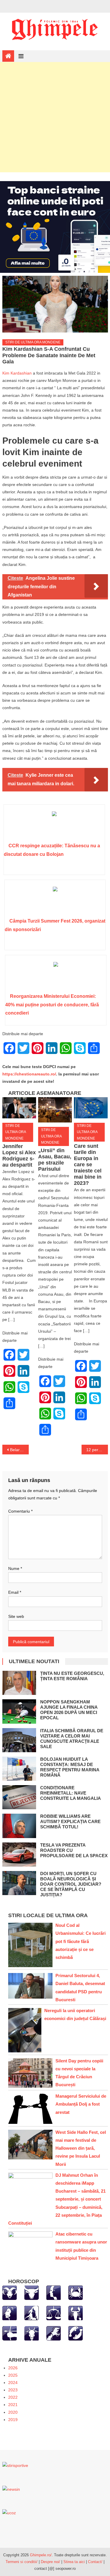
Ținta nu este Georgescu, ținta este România (72, 1676)
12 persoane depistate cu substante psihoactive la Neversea (97, 1450)
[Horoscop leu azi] (10, 2313)
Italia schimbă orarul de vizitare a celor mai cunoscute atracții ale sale (72, 1739)
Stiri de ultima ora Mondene (33, 342)
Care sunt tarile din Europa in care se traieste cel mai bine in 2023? (88, 1165)
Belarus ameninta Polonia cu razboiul (19, 1450)
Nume (15, 1568)
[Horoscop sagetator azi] (10, 2333)
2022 (13, 2397)
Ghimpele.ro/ (41, 2555)
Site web (16, 1616)
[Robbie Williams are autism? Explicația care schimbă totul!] (19, 1826)
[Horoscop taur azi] (32, 2293)
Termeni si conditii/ (22, 2562)
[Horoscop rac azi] (76, 2293)
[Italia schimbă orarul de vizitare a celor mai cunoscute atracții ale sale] (19, 1740)
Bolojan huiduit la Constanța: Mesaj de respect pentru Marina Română (70, 1767)
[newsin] (11, 2489)
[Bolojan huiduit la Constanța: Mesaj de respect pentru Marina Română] (19, 1769)
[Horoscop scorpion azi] (76, 2313)
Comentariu (20, 1511)
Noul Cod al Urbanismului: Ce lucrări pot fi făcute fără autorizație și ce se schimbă (81, 1941)
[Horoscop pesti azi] (76, 2333)
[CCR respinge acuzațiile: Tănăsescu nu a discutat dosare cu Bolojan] (54, 826)
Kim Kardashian (17, 373)
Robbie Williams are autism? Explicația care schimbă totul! (70, 1821)
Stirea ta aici (75, 2562)
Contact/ (95, 2562)
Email (15, 1592)
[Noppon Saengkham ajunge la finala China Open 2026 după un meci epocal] (19, 1711)
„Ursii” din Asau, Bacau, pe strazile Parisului (55, 1160)
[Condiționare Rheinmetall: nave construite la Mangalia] (19, 1797)
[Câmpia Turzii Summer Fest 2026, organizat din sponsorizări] (55, 901)
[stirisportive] (15, 2465)
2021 (13, 2405)
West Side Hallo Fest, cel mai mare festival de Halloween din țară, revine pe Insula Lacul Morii (81, 2148)
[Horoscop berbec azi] (10, 2293)
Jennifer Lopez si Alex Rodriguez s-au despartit (19, 1156)
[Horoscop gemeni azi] (54, 2293)
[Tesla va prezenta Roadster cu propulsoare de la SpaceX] (19, 1855)
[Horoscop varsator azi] (54, 2333)
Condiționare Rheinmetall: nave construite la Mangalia (71, 1793)
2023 (13, 2390)
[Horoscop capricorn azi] (32, 2333)
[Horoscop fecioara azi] (32, 2313)
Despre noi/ (50, 2562)
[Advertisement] (55, 117)
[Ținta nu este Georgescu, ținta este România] (19, 1683)
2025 (13, 2375)
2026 (13, 2368)
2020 (13, 2412)
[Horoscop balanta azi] (54, 2313)
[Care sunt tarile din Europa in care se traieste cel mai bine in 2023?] (91, 1108)
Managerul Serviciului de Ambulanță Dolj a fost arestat (81, 2104)
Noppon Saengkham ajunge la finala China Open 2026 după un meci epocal (69, 1710)
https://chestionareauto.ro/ (29, 1074)
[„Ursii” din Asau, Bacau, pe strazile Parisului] (55, 1110)
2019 (13, 2420)
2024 (13, 2383)
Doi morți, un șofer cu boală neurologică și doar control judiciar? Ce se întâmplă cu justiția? (71, 1884)
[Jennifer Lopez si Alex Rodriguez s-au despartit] (19, 1108)
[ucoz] (9, 2513)
